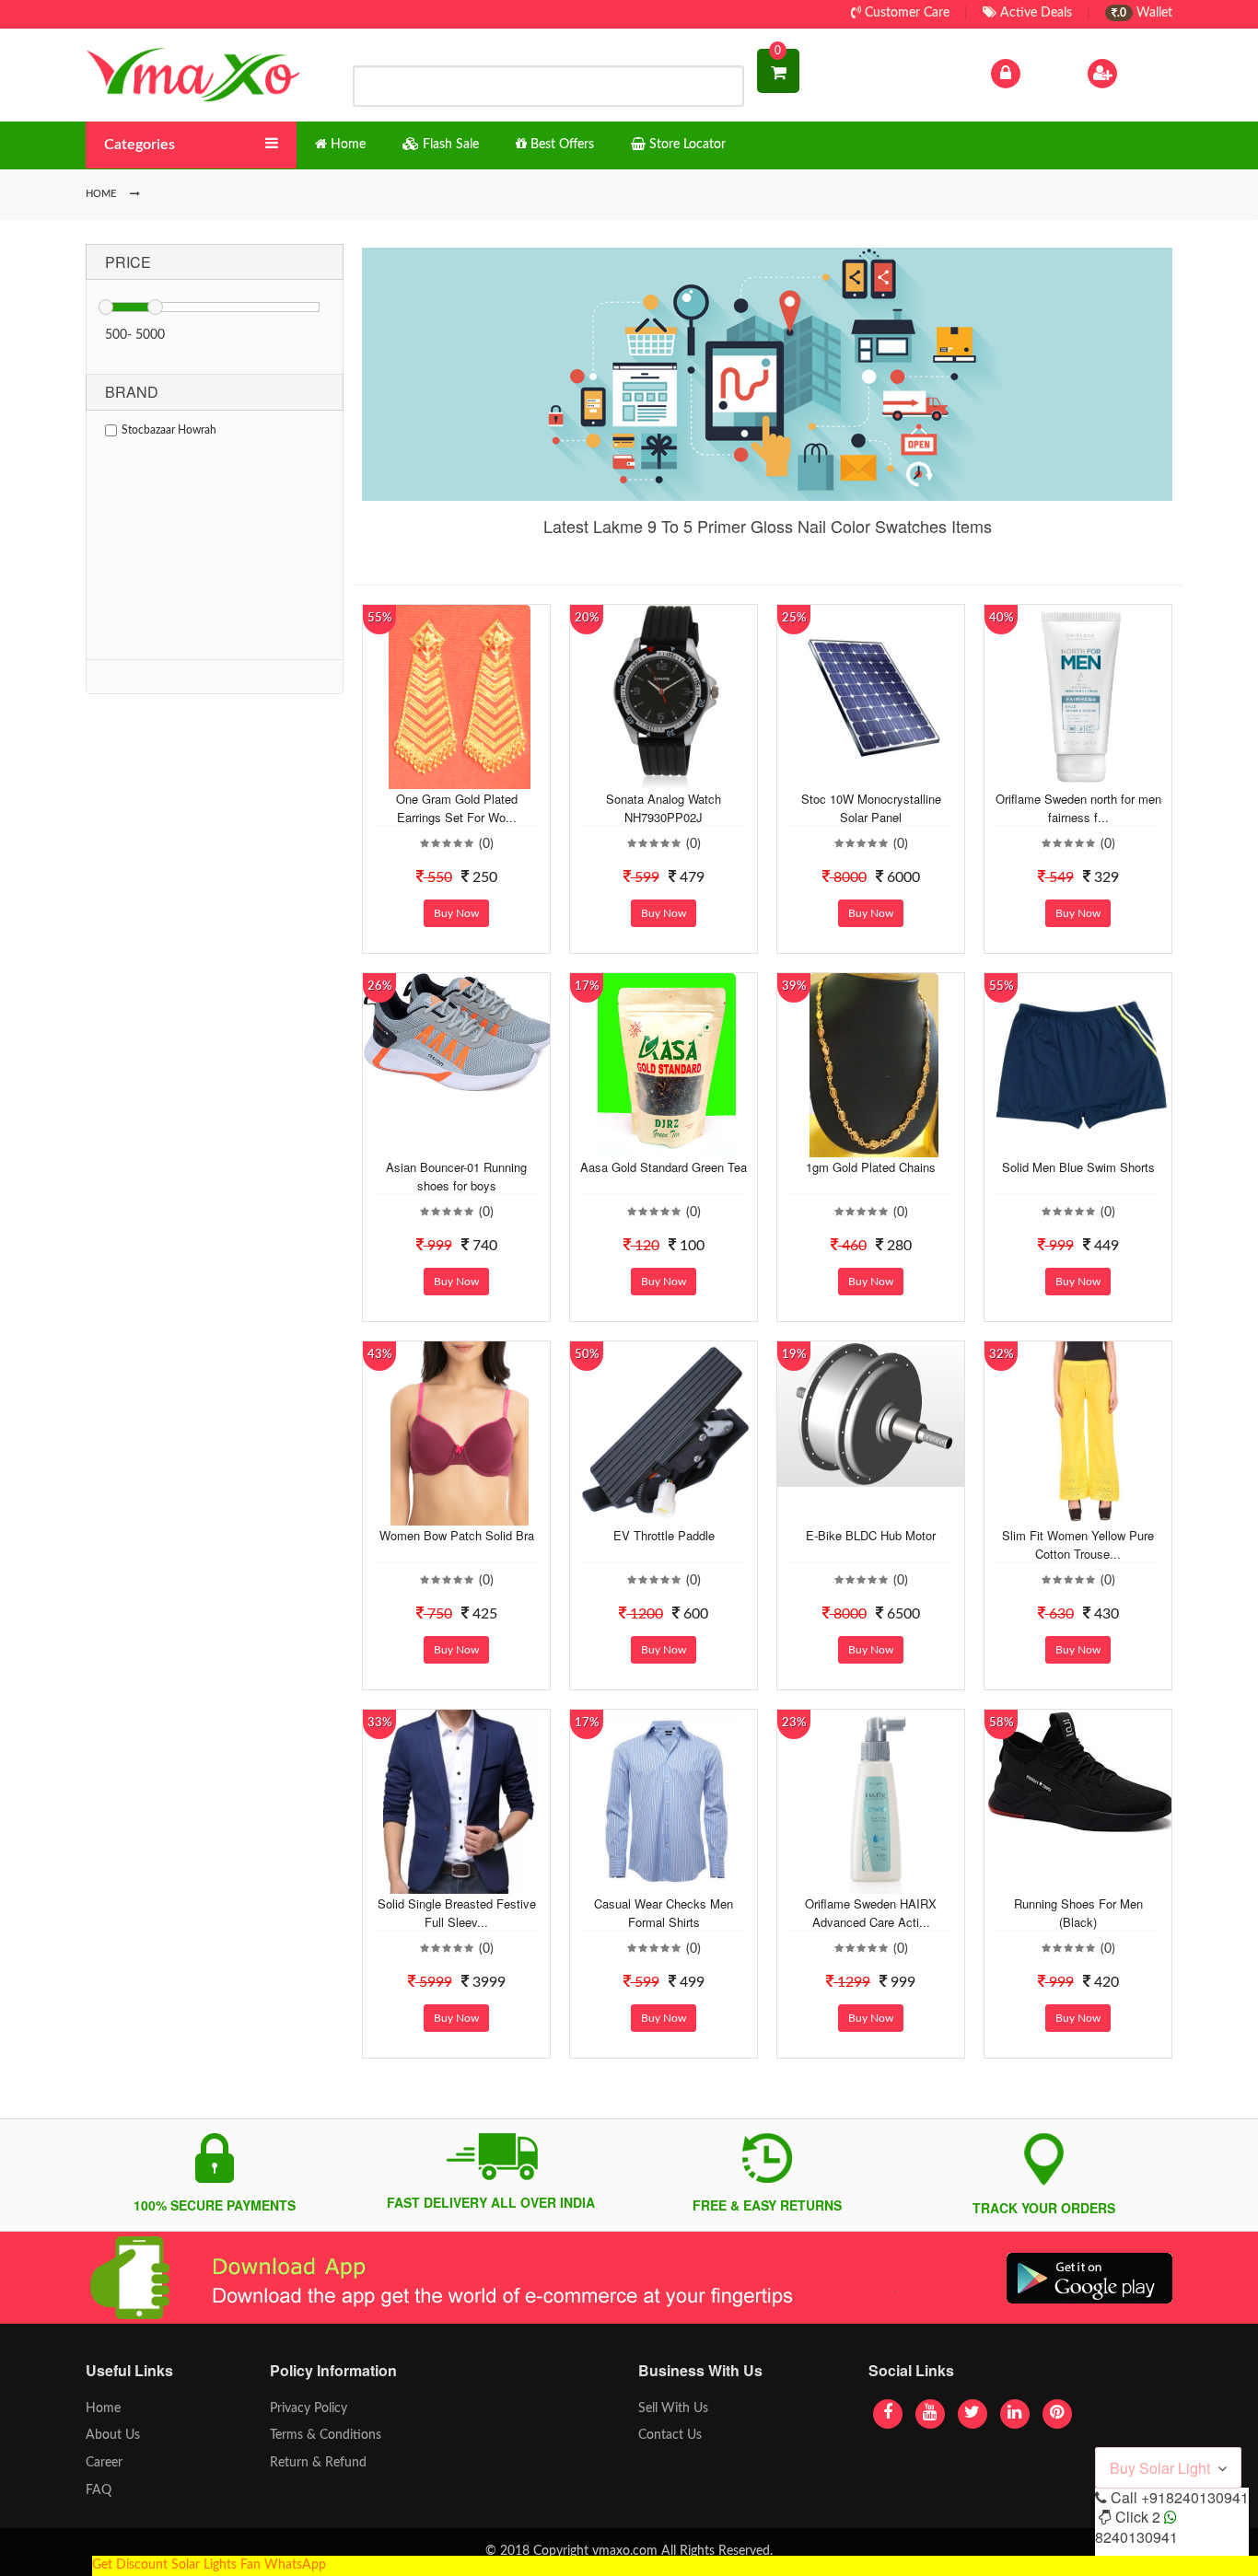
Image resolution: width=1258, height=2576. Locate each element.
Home (103, 2408)
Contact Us (670, 2435)
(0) (486, 844)
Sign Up (1144, 73)
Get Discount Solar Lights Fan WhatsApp (209, 2565)
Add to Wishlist (442, 775)
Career (104, 2463)
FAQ (99, 2490)
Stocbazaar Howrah (169, 430)
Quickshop (478, 775)
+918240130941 (1195, 2497)
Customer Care (905, 13)
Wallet (1145, 13)
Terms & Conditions (326, 2435)
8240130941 (1136, 2537)
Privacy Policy (309, 2408)
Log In (1042, 73)
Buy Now (456, 913)
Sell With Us (673, 2408)
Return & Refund (318, 2463)
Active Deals (1034, 13)
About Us (113, 2435)
